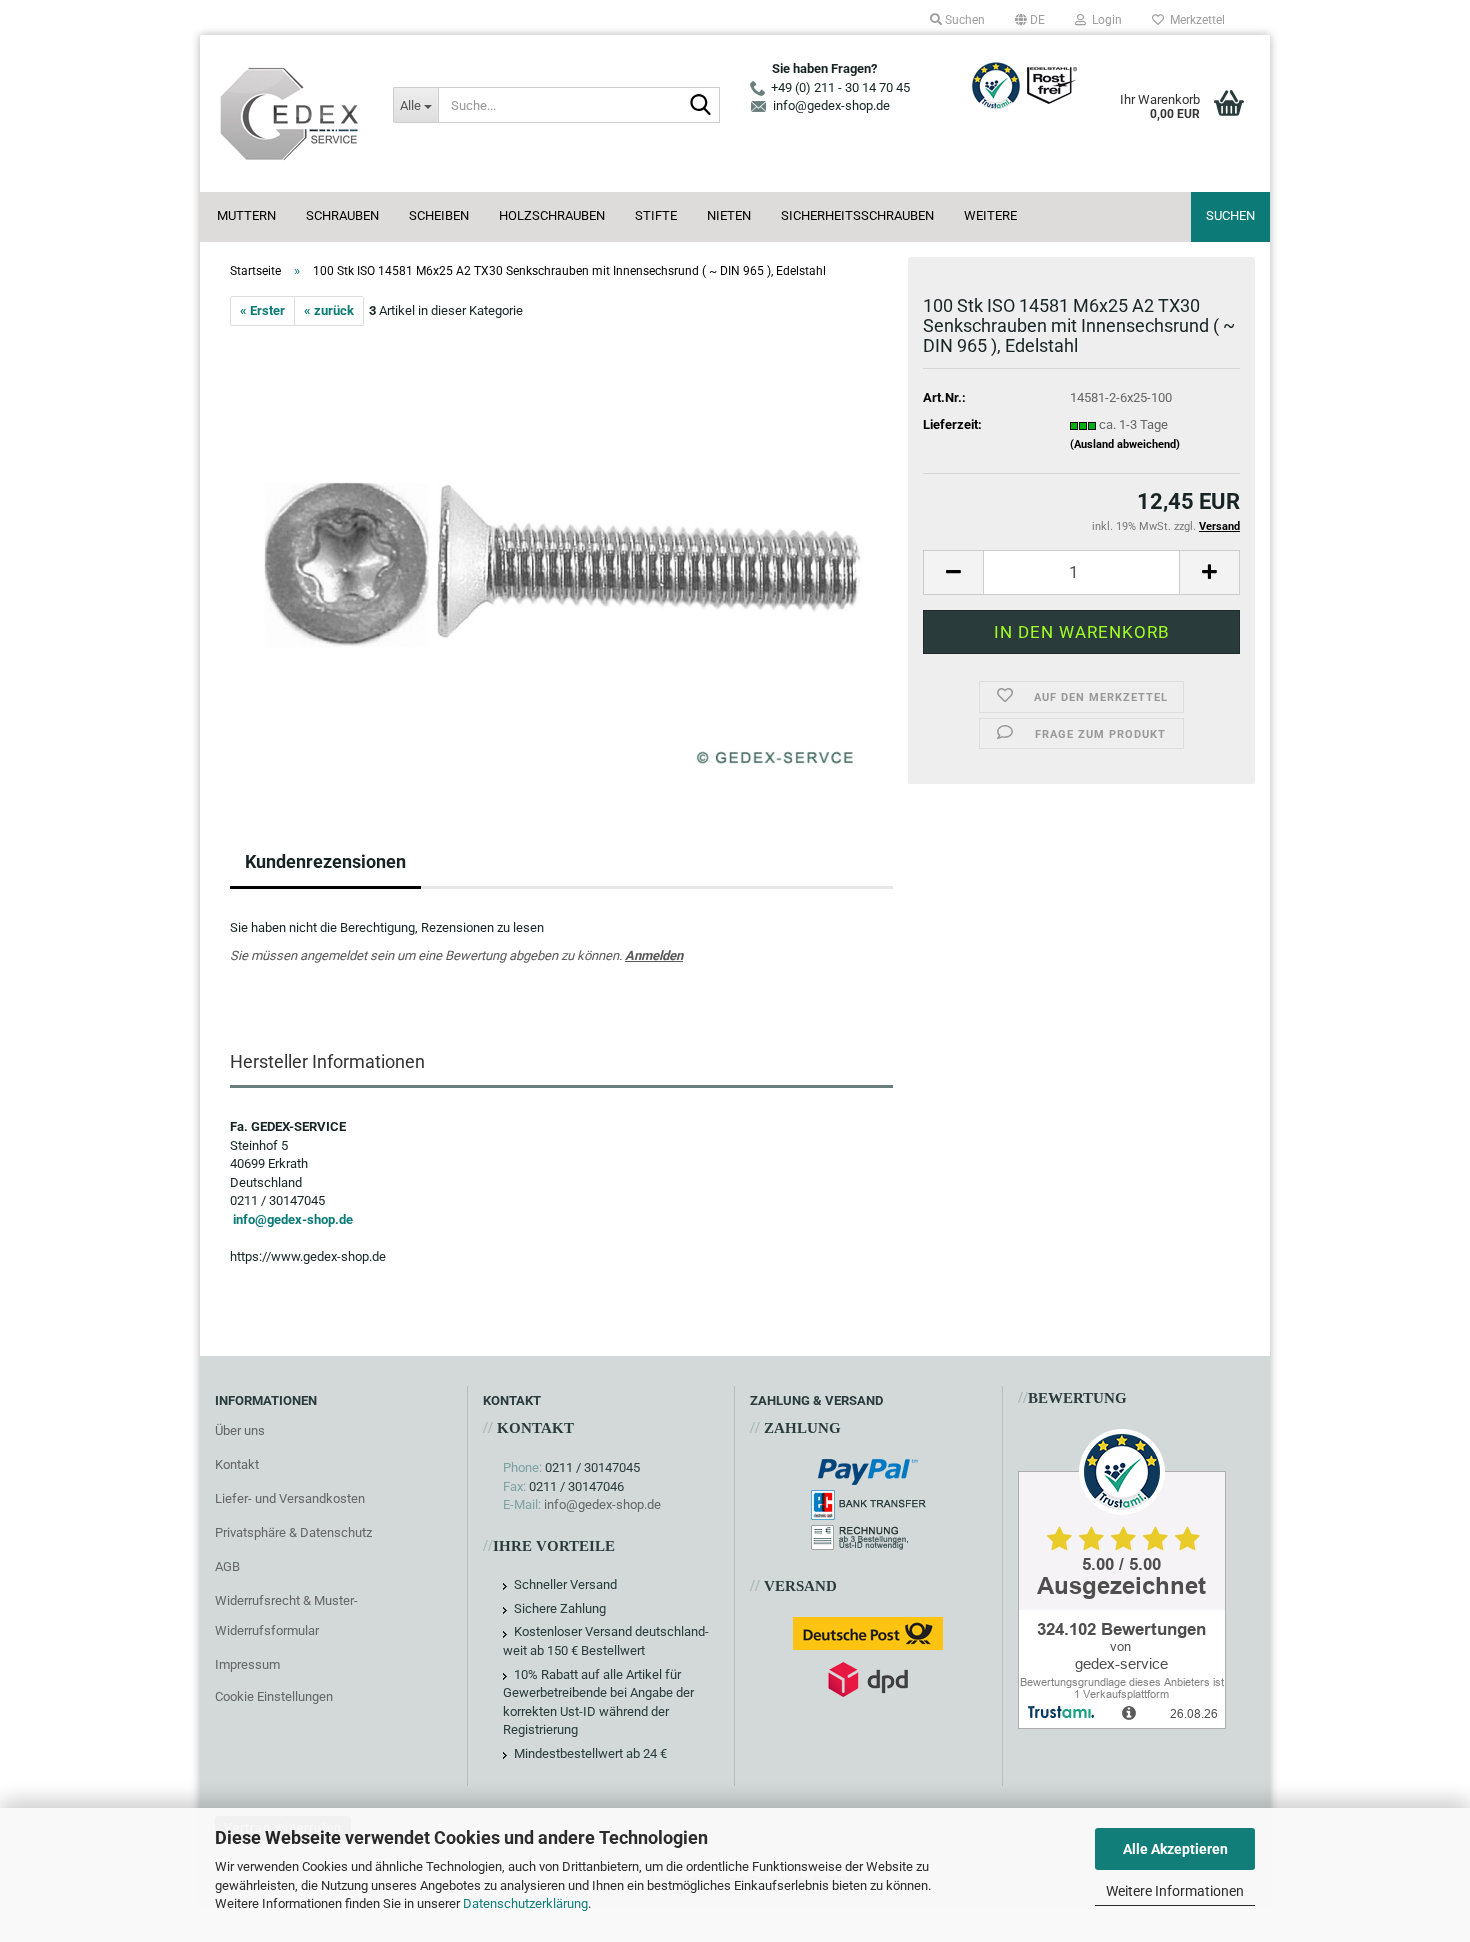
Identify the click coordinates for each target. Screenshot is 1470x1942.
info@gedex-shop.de (293, 1219)
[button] (1030, 20)
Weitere (990, 215)
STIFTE (656, 215)
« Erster (262, 310)
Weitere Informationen (1175, 1891)
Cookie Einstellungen (274, 1696)
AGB (227, 1566)
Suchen (1230, 215)
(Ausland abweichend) (1125, 444)
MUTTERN (246, 215)
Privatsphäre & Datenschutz (293, 1532)
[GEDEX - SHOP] (289, 113)
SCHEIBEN (439, 215)
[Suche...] (701, 106)
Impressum (247, 1664)
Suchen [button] (963, 20)
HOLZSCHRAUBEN (552, 215)
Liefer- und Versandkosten (290, 1498)
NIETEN (729, 215)
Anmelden (654, 955)
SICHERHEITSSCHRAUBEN (857, 215)
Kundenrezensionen (325, 861)
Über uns (240, 1430)
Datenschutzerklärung (525, 1903)
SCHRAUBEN (342, 215)
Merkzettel (1194, 20)
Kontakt (237, 1464)
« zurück (329, 310)
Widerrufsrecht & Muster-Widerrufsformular (286, 1615)
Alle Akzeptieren (1175, 1849)
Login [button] (1104, 20)
